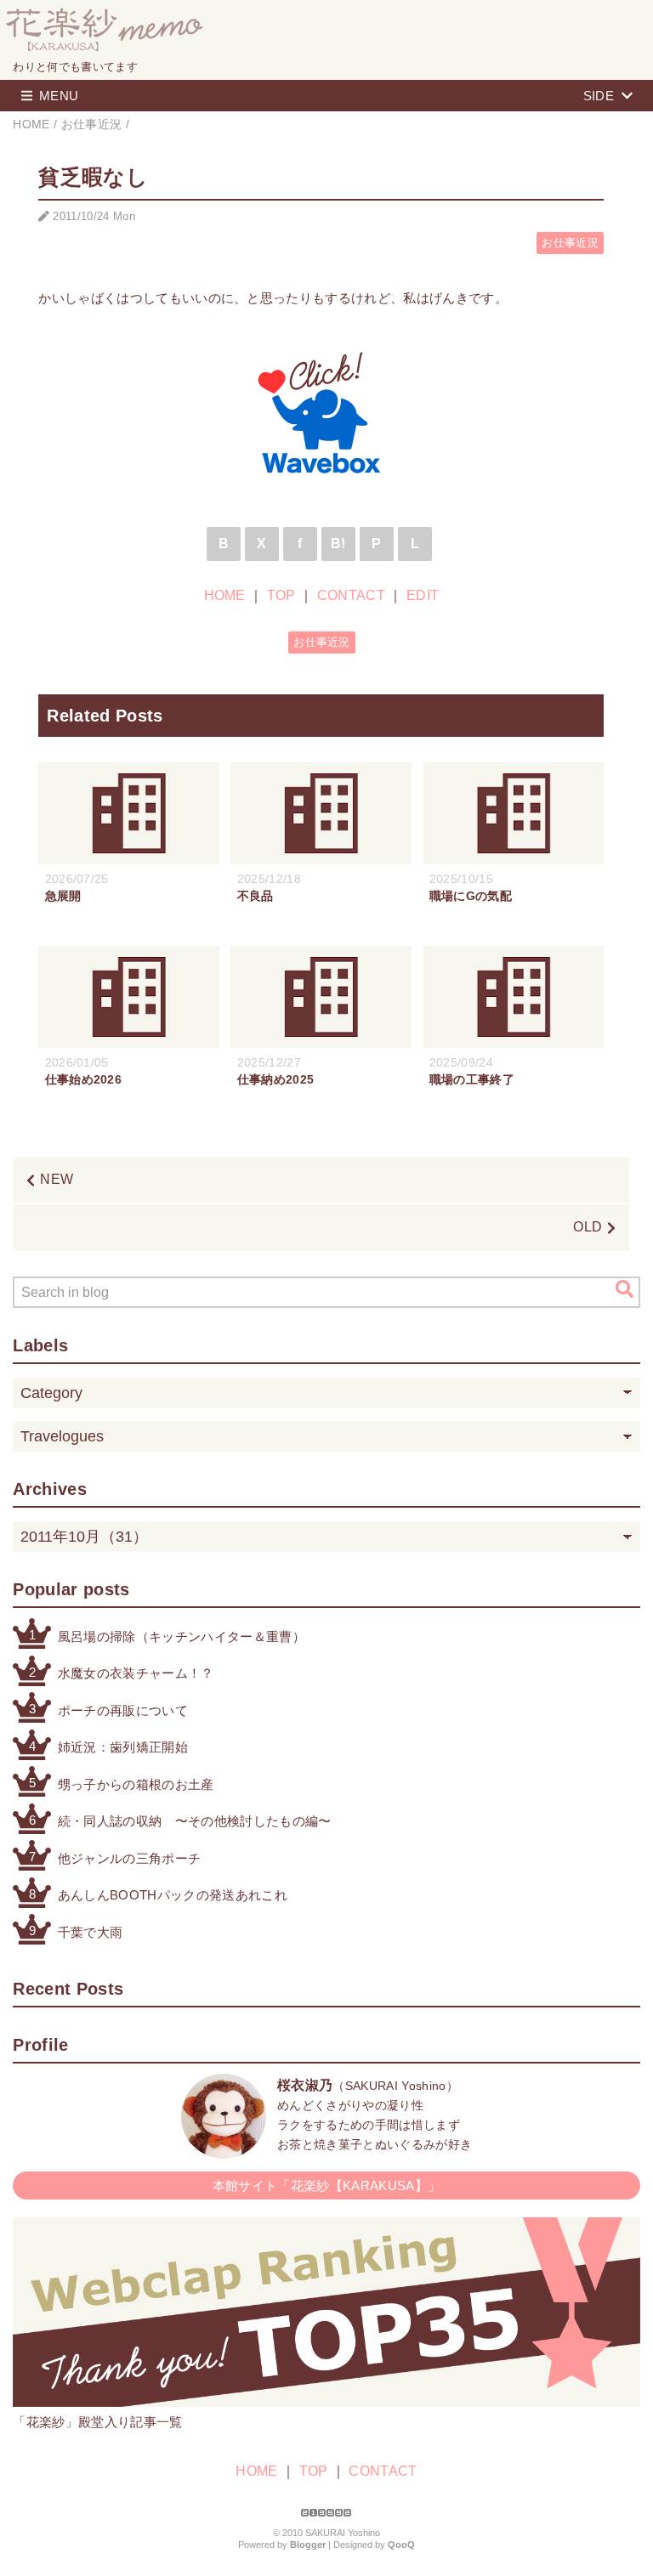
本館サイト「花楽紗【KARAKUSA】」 (326, 2185)
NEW (57, 1179)
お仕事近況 (570, 243)
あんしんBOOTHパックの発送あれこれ (173, 1895)
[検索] (625, 1289)
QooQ (401, 2545)
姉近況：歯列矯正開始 (123, 1747)
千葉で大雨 (91, 1932)
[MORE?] (224, 2150)
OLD (588, 1227)
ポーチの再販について (123, 1710)
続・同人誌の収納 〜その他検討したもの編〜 (195, 1821)
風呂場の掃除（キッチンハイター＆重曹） (182, 1636)
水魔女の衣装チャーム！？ (136, 1673)
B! (338, 544)
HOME (225, 595)
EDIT (423, 595)
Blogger (308, 2545)
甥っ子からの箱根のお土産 (136, 1784)
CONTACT (351, 595)
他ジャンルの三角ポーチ (130, 1858)
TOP (281, 595)
